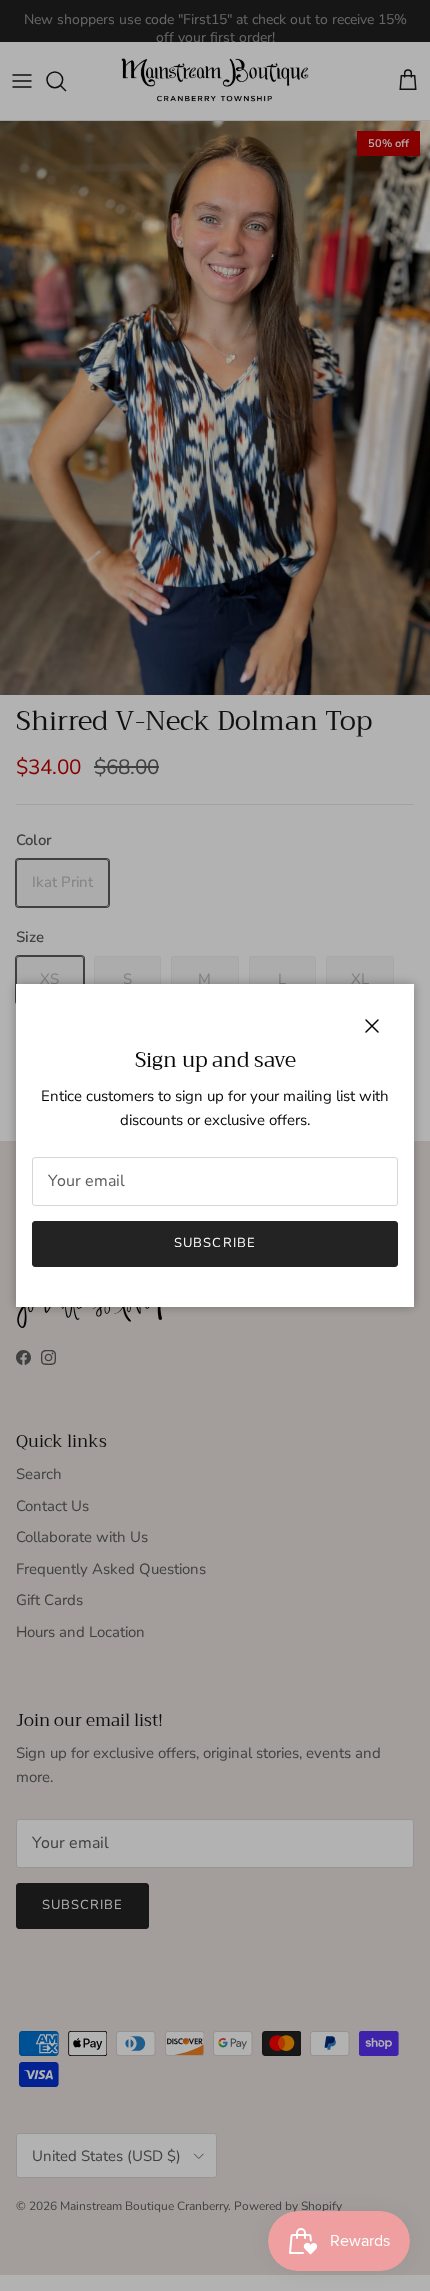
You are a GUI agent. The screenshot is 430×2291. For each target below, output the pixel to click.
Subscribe (214, 1243)
